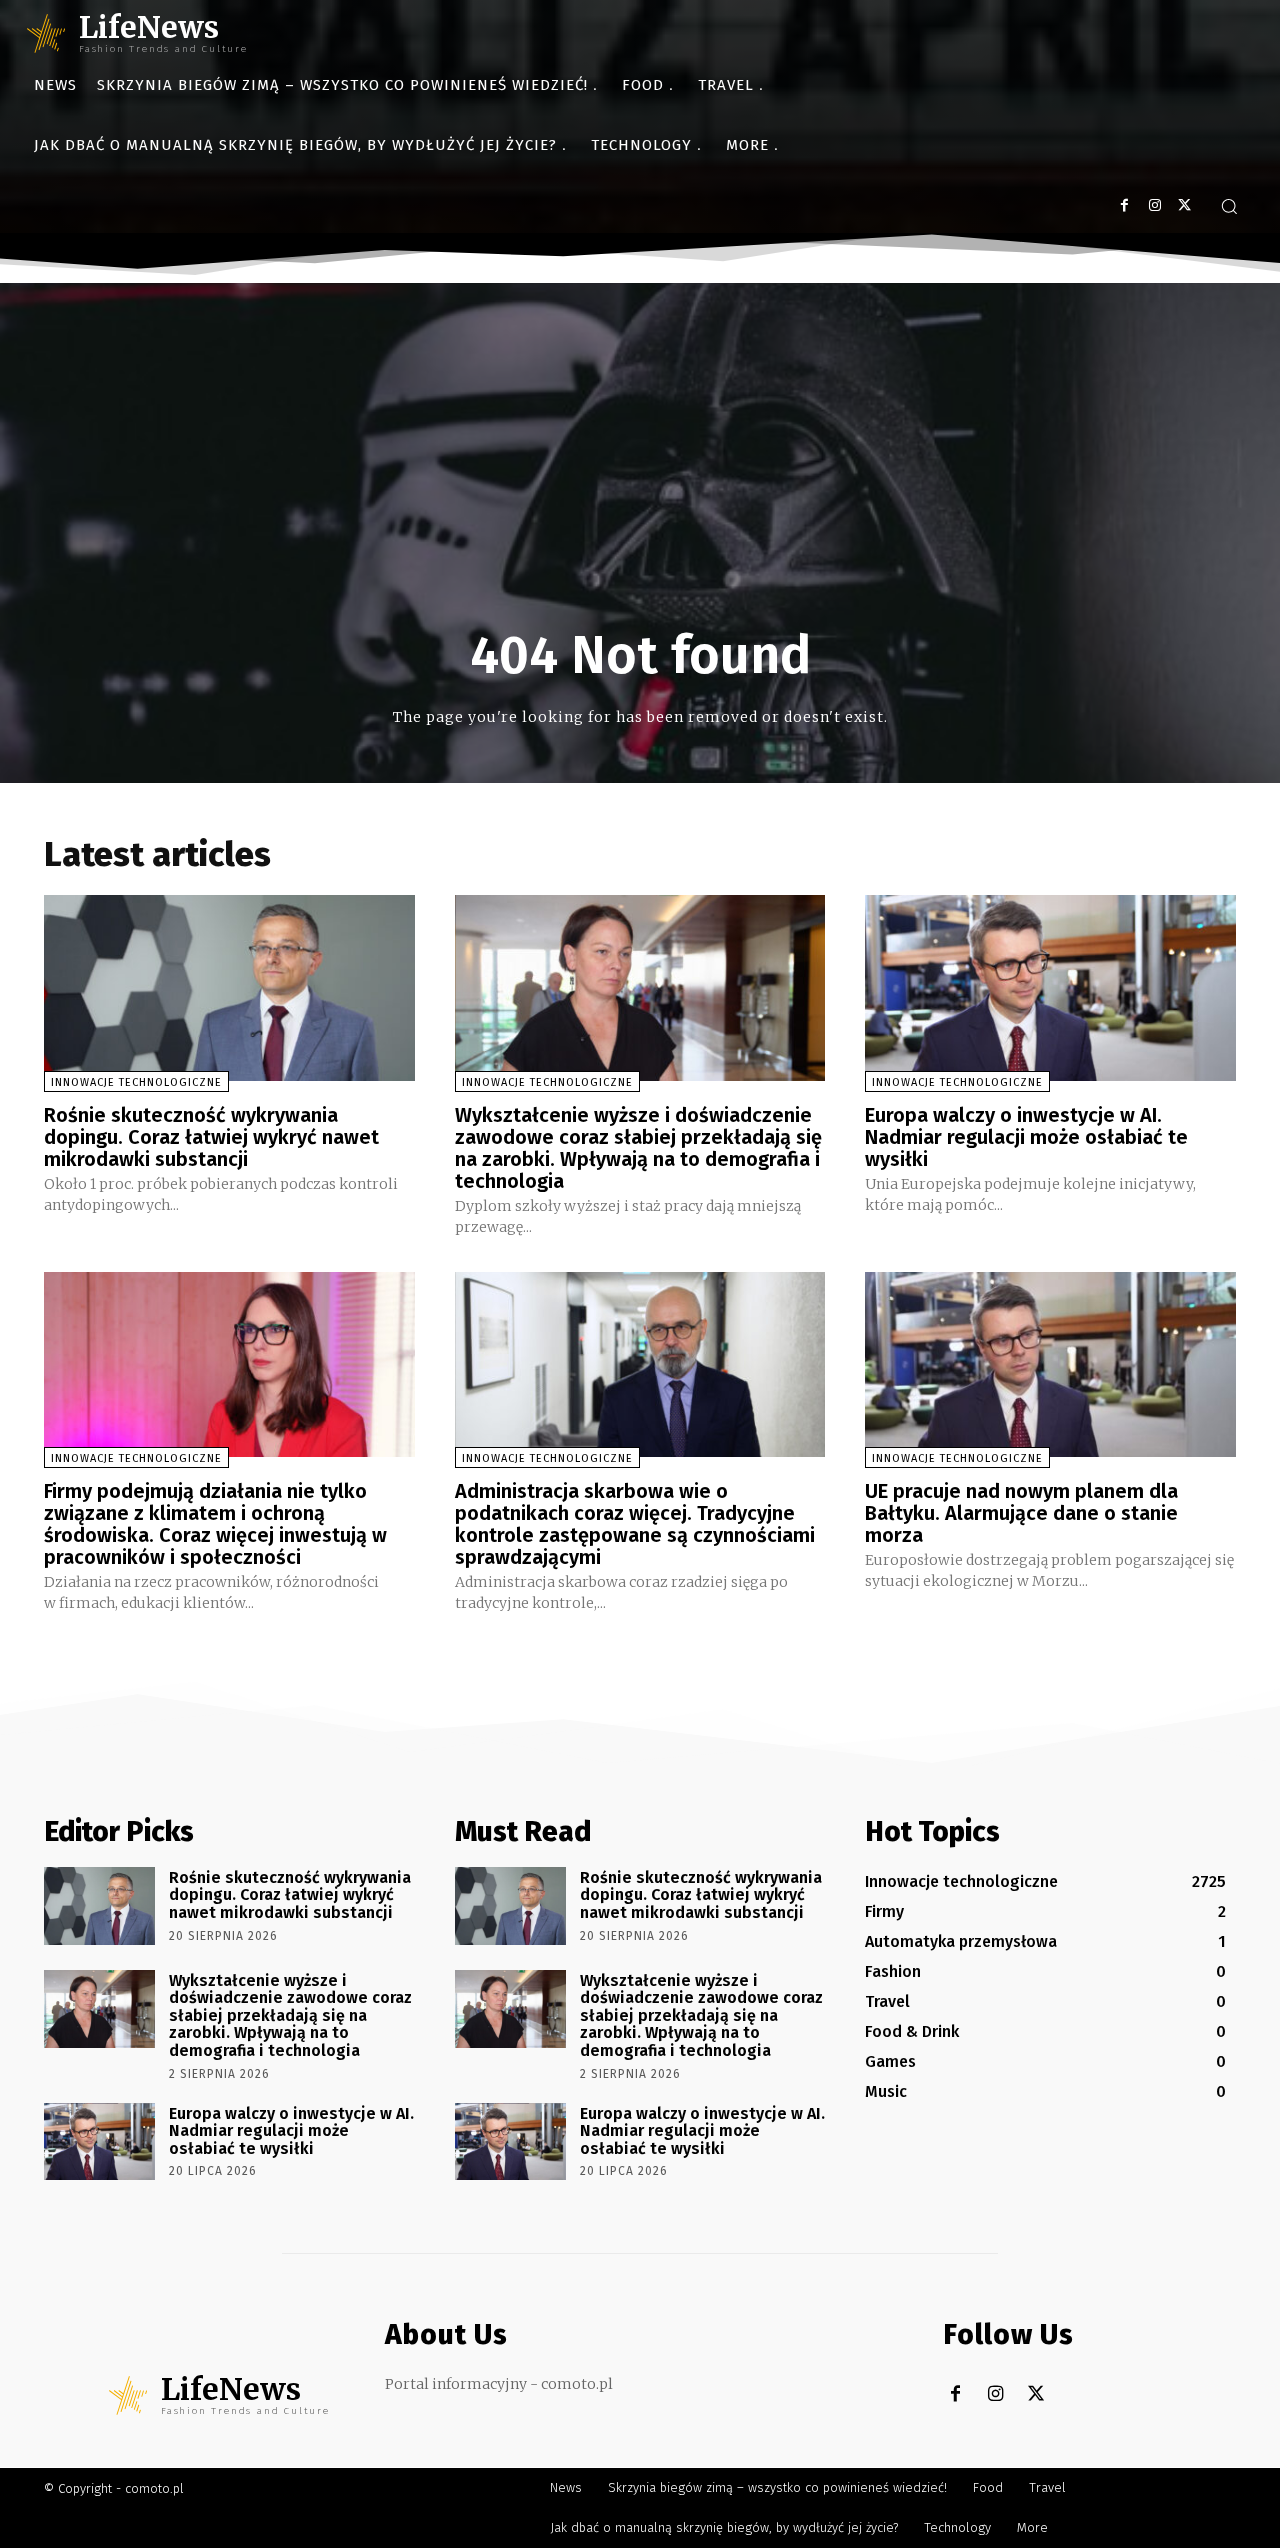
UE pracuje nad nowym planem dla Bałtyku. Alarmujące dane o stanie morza (1021, 1513)
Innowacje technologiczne (136, 1082)
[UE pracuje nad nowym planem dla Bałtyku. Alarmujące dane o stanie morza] (1050, 1364)
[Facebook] (1124, 205)
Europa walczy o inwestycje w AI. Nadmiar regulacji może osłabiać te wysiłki (1026, 1137)
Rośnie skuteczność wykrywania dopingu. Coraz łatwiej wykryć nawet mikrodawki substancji (211, 1137)
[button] (1229, 206)
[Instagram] (1154, 205)
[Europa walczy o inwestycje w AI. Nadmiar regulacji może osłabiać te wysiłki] (1050, 987)
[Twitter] (1184, 205)
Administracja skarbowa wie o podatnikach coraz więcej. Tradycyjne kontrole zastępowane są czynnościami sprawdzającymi (635, 1524)
